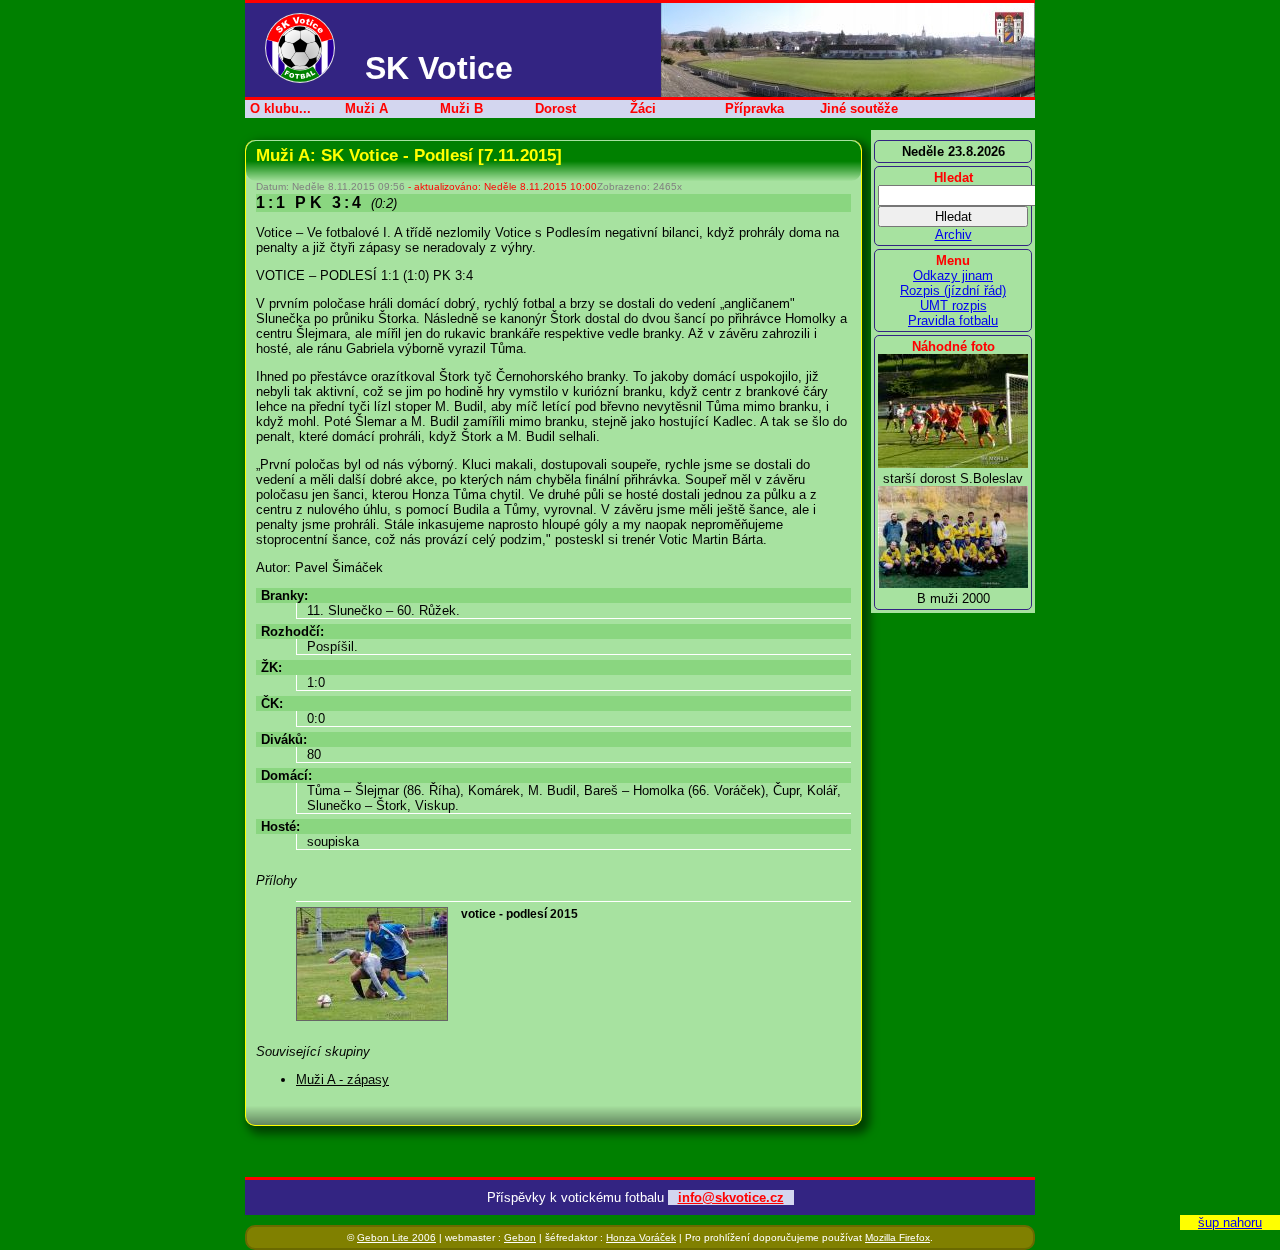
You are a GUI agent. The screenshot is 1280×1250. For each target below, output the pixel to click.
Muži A (366, 108)
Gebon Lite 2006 (396, 1237)
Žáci (643, 108)
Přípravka (754, 108)
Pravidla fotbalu (953, 320)
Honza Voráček (641, 1237)
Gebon (520, 1237)
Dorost (555, 108)
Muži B (461, 108)
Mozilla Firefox (897, 1237)
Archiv (953, 234)
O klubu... (280, 108)
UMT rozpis (953, 305)
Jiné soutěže (859, 108)
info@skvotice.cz (731, 1197)
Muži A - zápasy (342, 1079)
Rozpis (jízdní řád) (953, 290)
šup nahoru (1230, 1222)
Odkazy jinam (953, 275)
